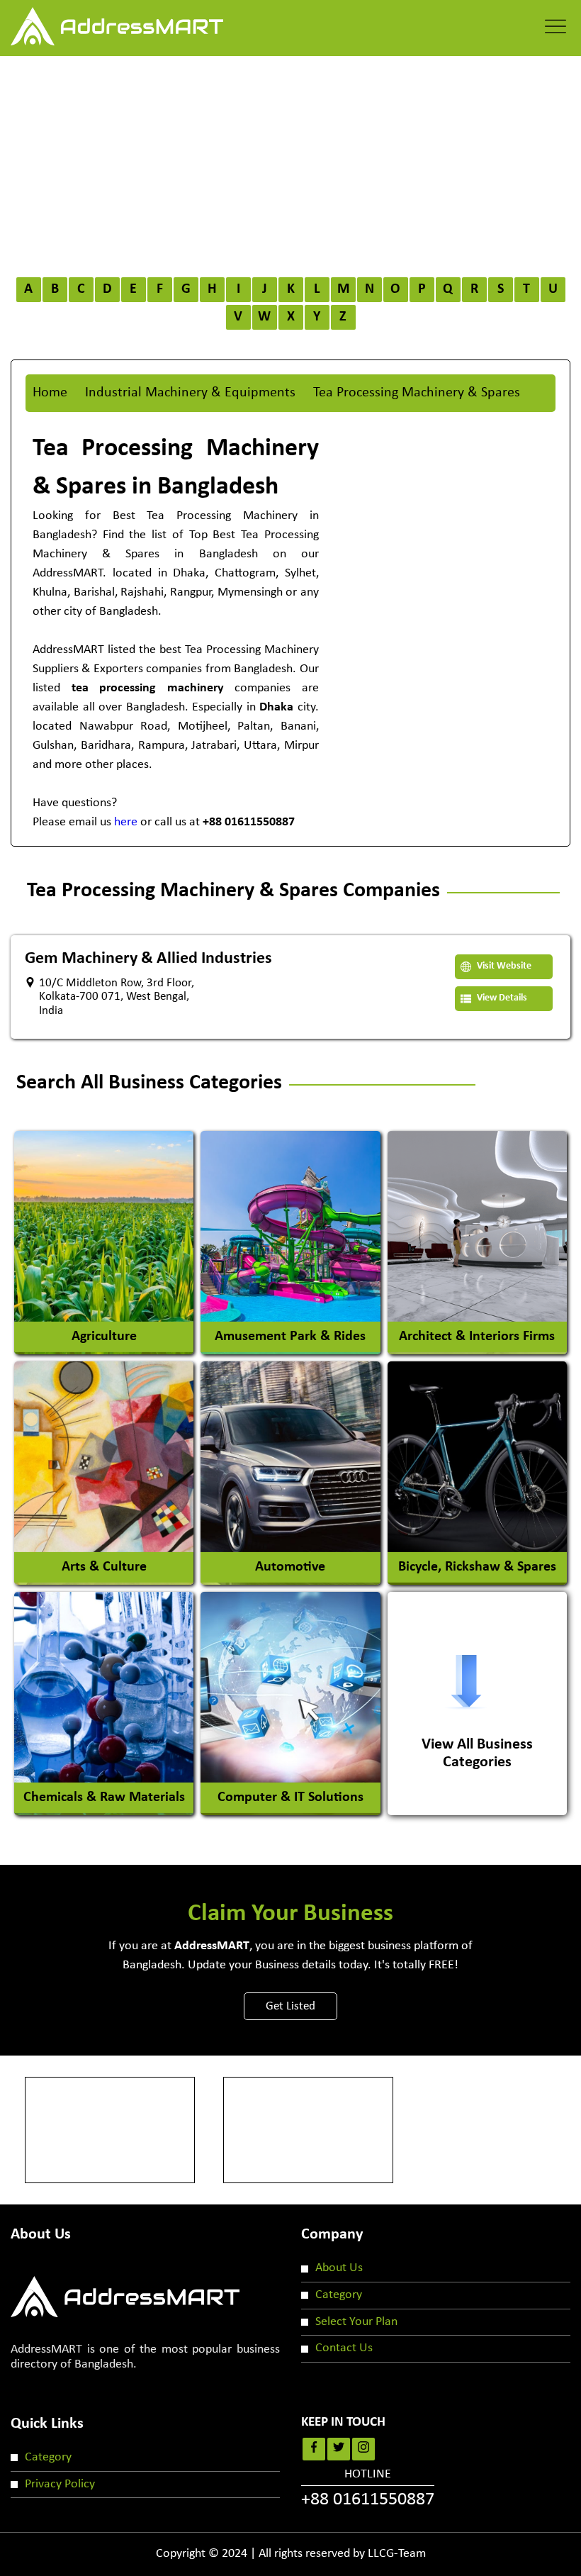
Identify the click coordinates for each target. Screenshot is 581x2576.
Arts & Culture (104, 1567)
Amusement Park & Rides (290, 1337)
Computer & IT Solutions (290, 1797)
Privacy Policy (60, 2484)
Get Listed (290, 2006)
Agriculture (104, 1337)
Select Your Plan (356, 2322)
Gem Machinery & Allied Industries (148, 959)
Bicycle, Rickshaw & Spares (477, 1567)
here (126, 822)
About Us (339, 2268)
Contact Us (344, 2348)
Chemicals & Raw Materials (104, 1797)
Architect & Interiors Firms (477, 1337)
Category (339, 2295)
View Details (501, 998)
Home (50, 393)
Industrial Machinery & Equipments (190, 393)
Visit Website (503, 966)
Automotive (290, 1567)
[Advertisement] (290, 162)
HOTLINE (368, 2489)
